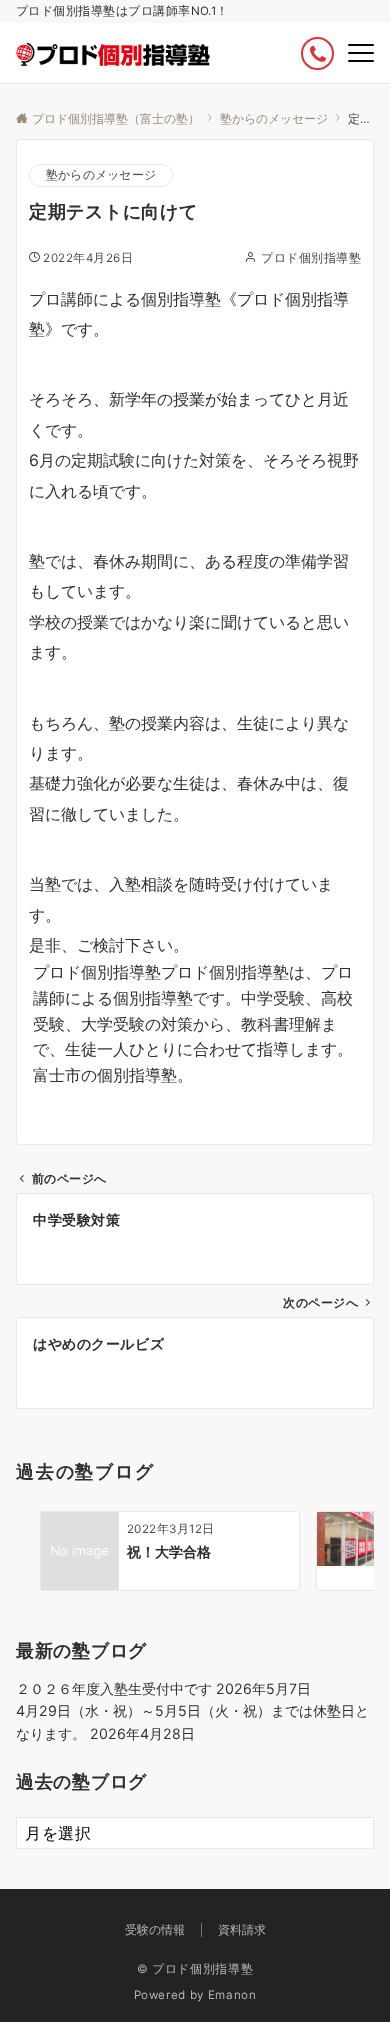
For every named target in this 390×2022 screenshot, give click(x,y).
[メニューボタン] (361, 53)
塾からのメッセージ (101, 175)
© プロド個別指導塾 (195, 1969)
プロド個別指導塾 (311, 258)
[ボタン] (317, 53)
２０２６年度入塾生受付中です (114, 1688)
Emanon (232, 1995)
